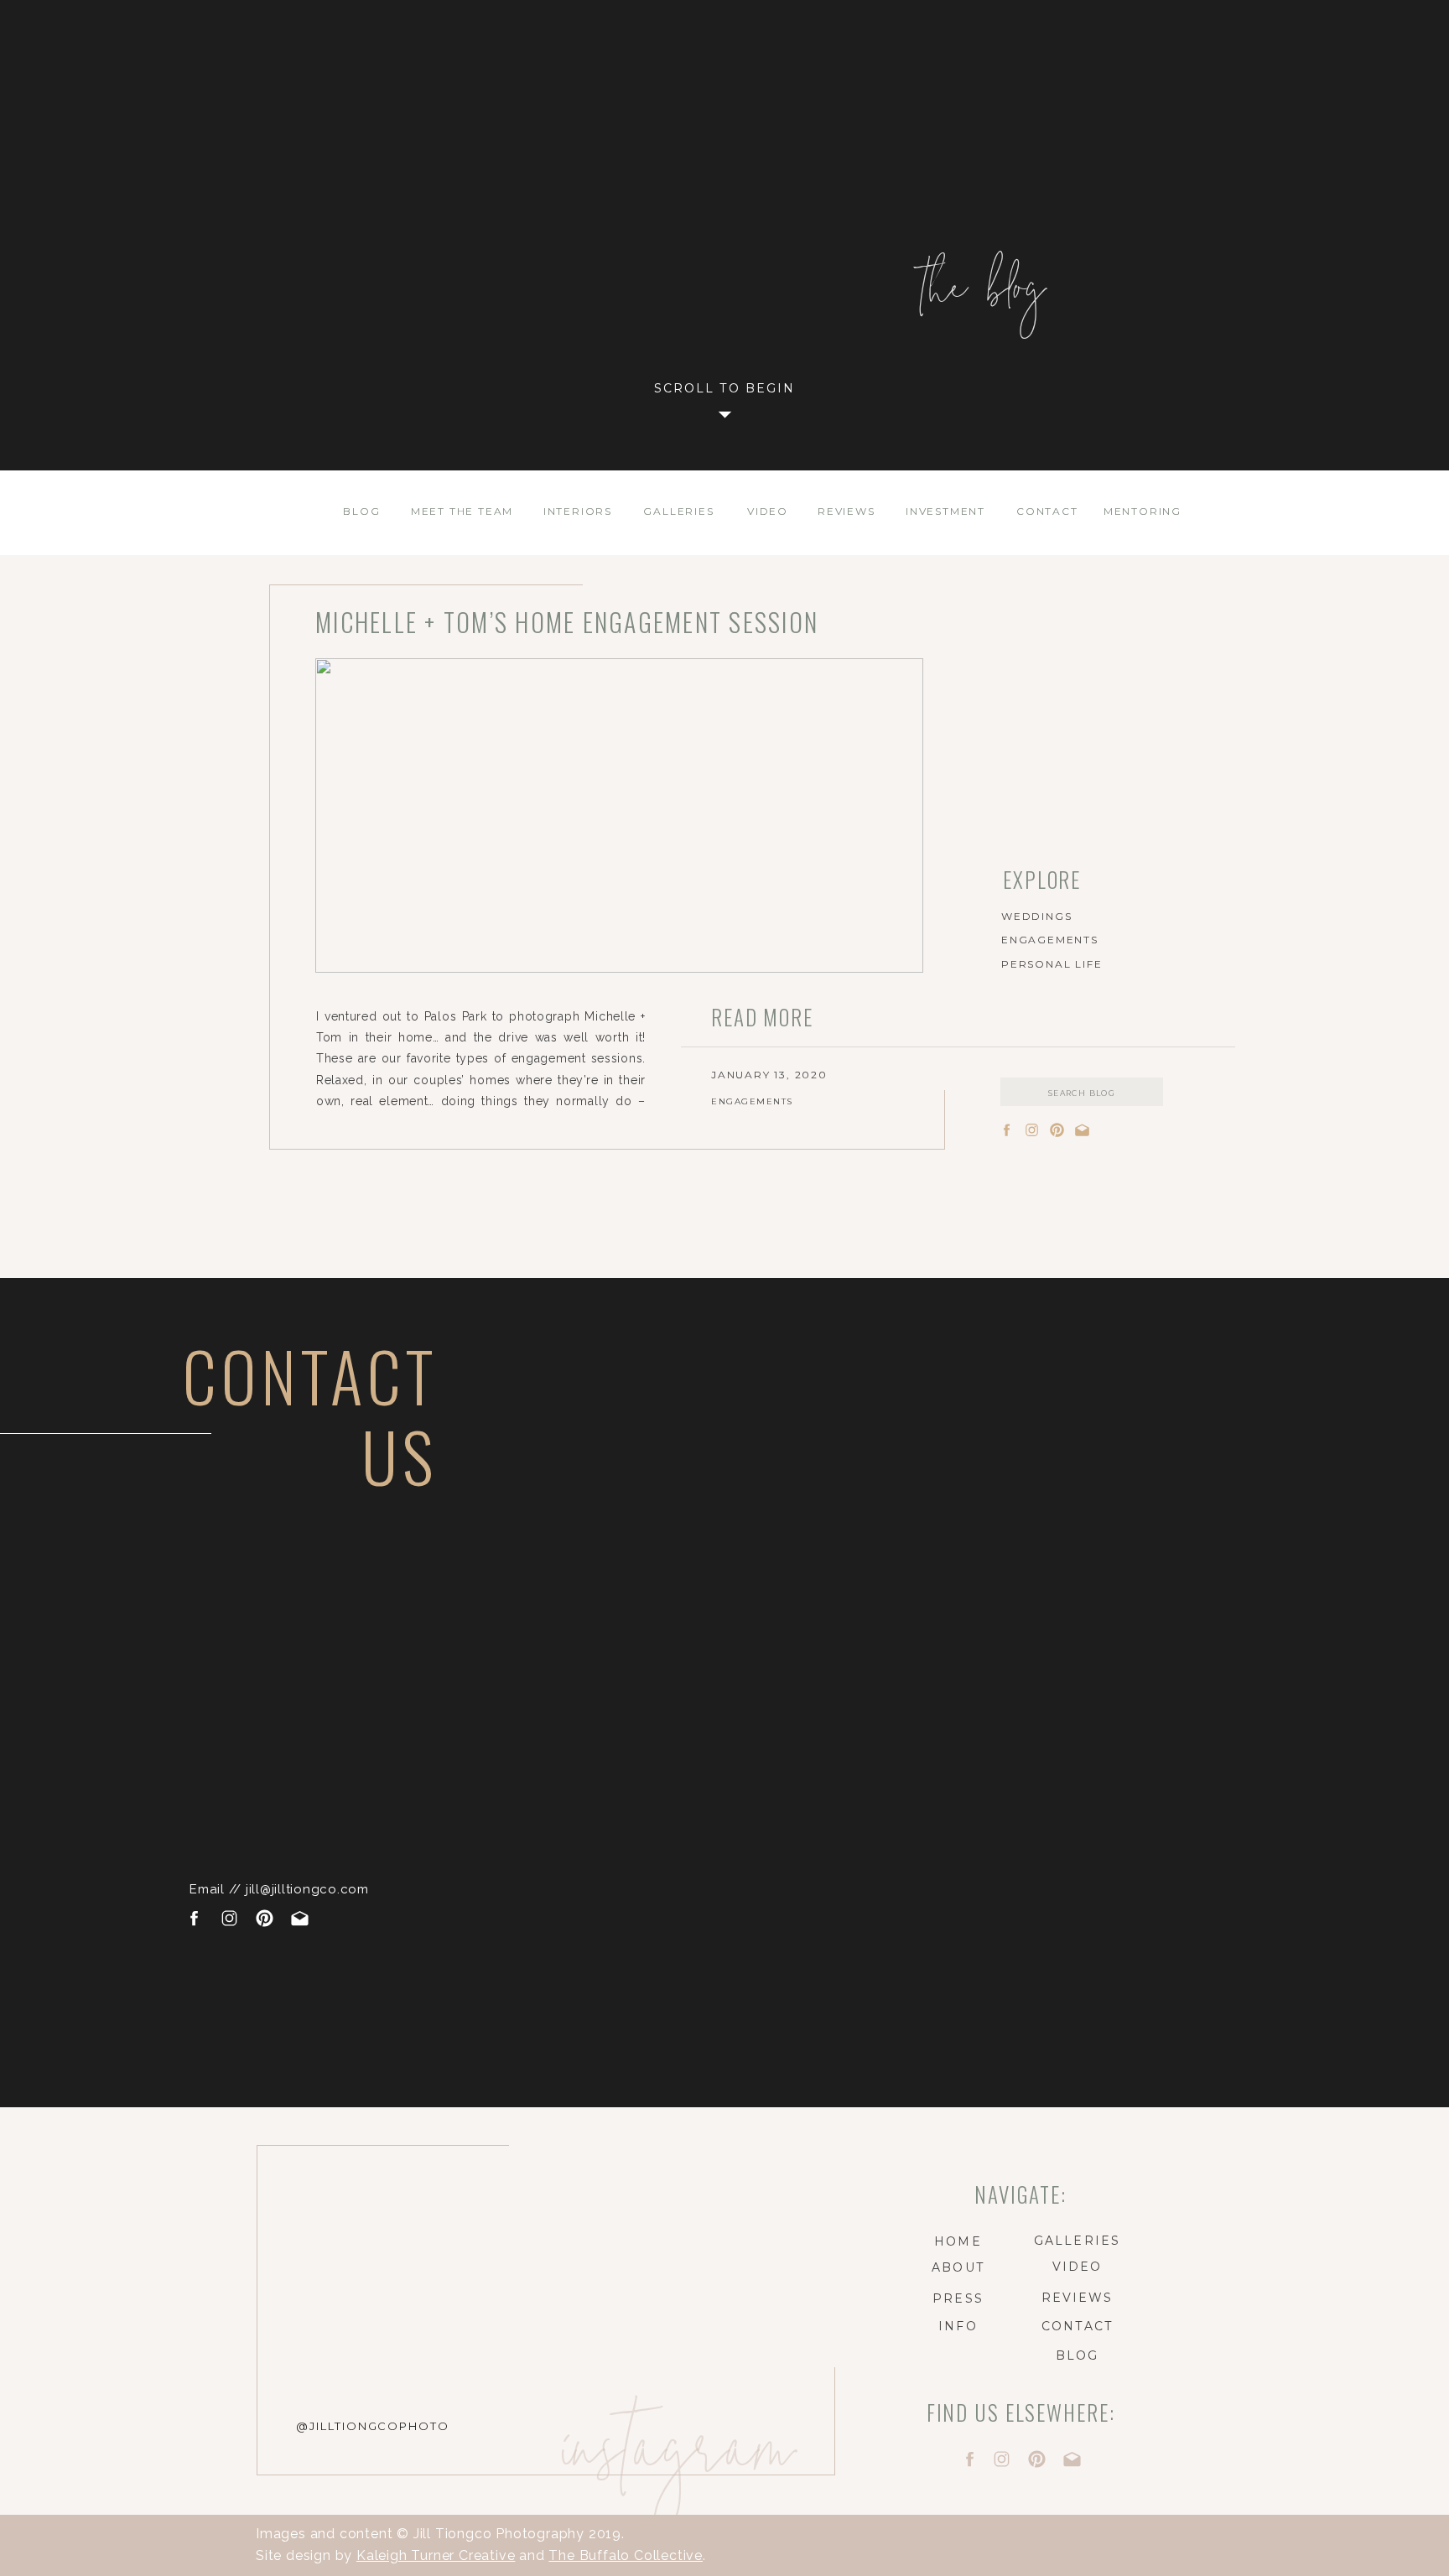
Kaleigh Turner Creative (436, 2555)
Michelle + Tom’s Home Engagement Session (567, 622)
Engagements (752, 1101)
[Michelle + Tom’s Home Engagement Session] (619, 815)
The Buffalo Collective (626, 2555)
